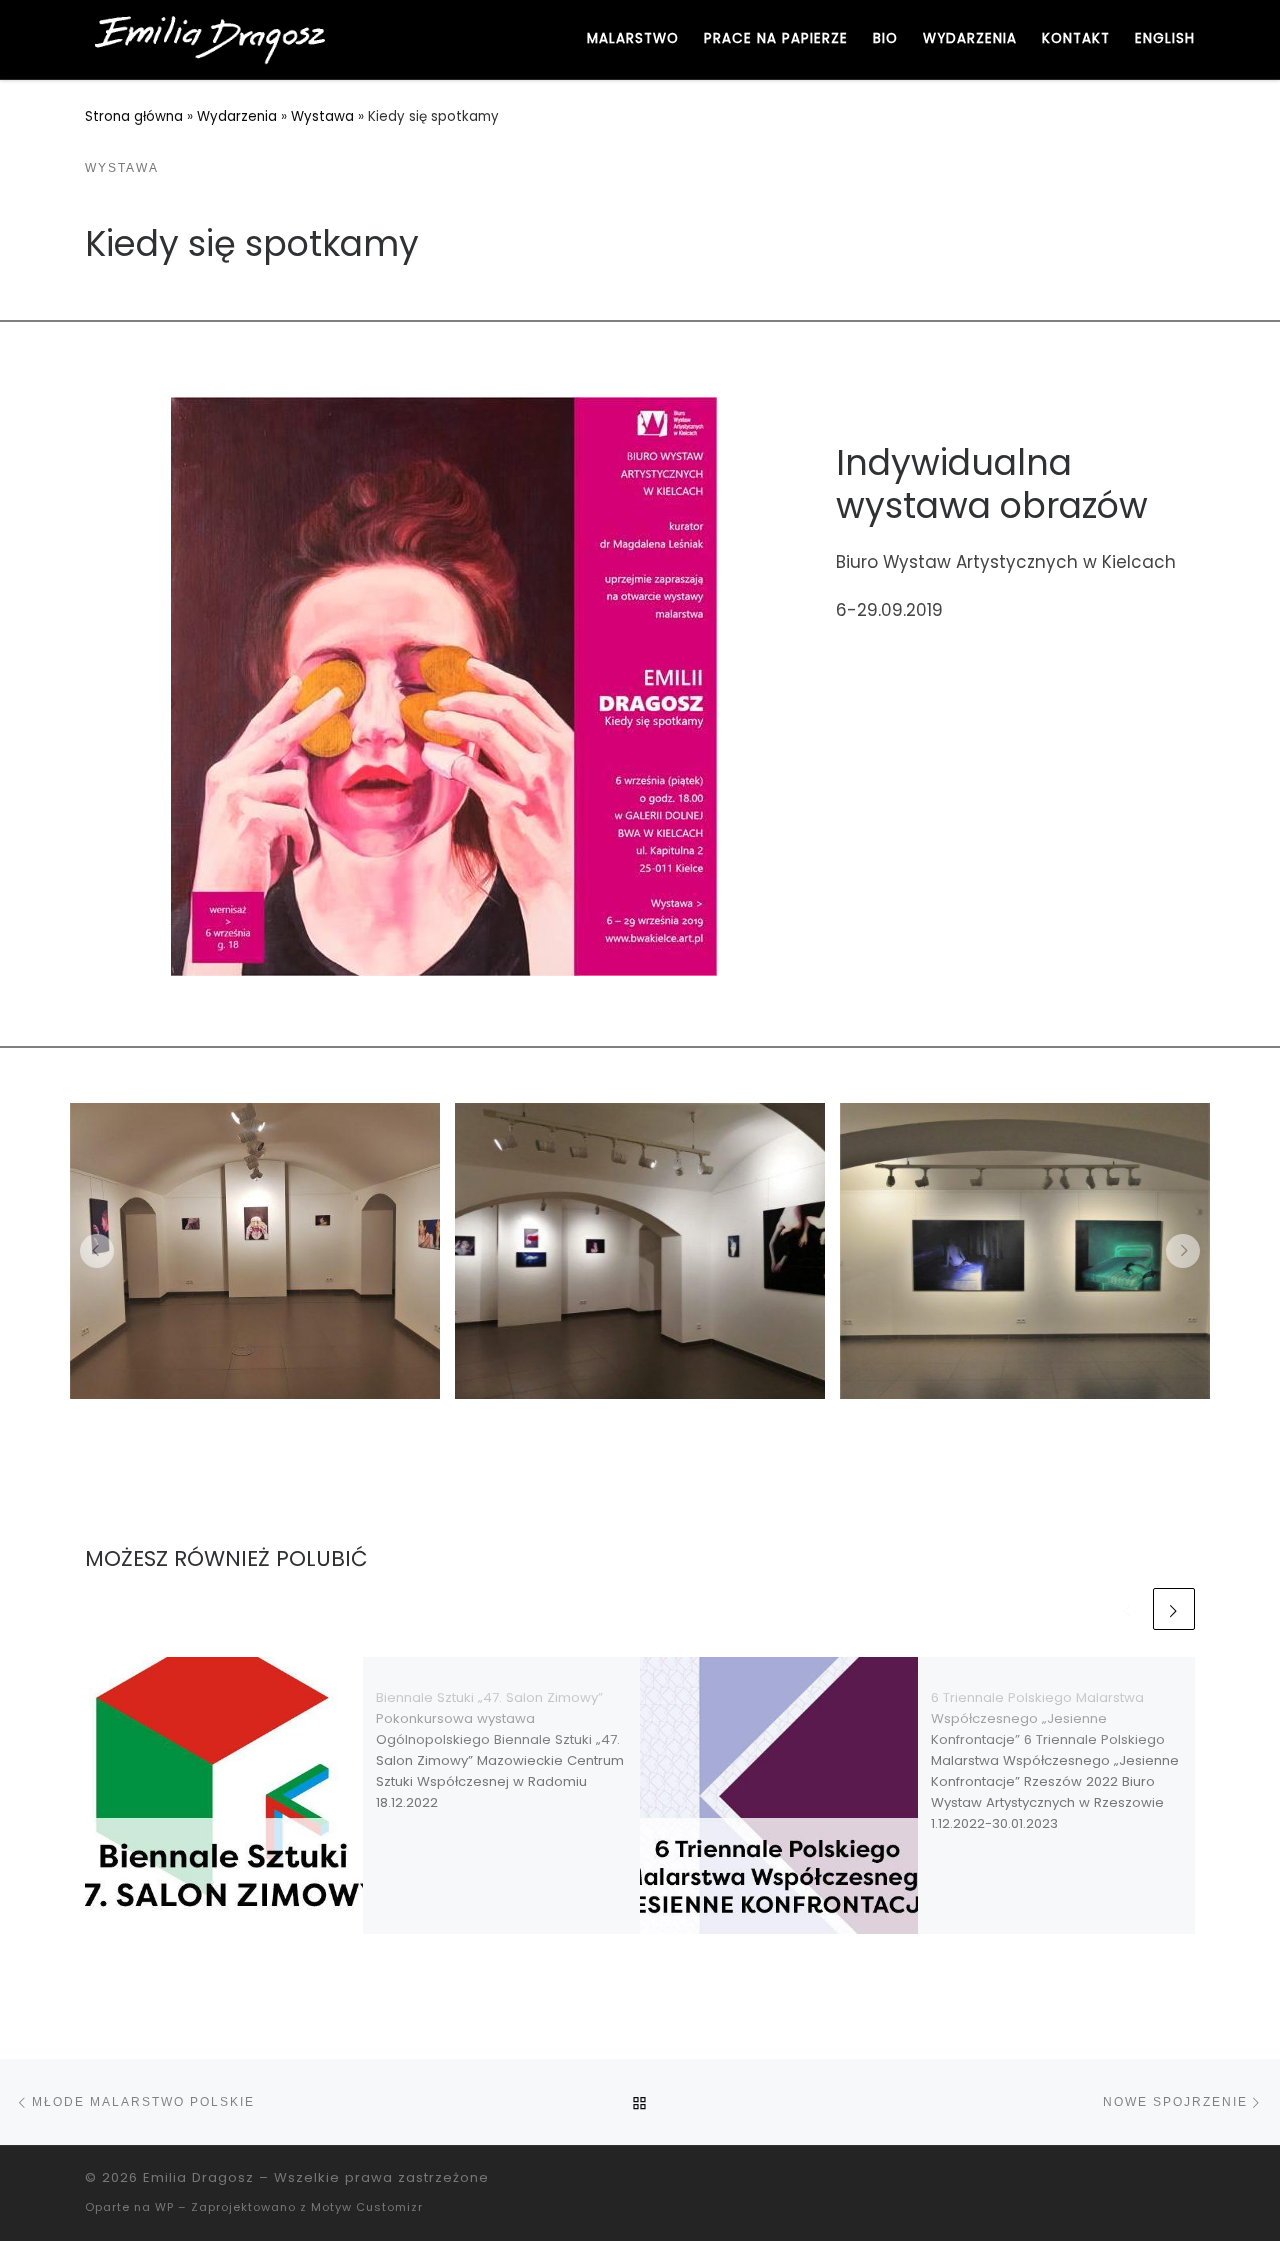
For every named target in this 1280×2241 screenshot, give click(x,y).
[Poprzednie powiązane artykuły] (1128, 1609)
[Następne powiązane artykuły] (1174, 1609)
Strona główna (134, 116)
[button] (97, 1251)
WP (164, 2207)
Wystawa (322, 116)
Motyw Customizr (367, 2207)
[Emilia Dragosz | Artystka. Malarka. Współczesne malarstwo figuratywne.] (210, 37)
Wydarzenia (237, 116)
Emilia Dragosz (198, 2177)
